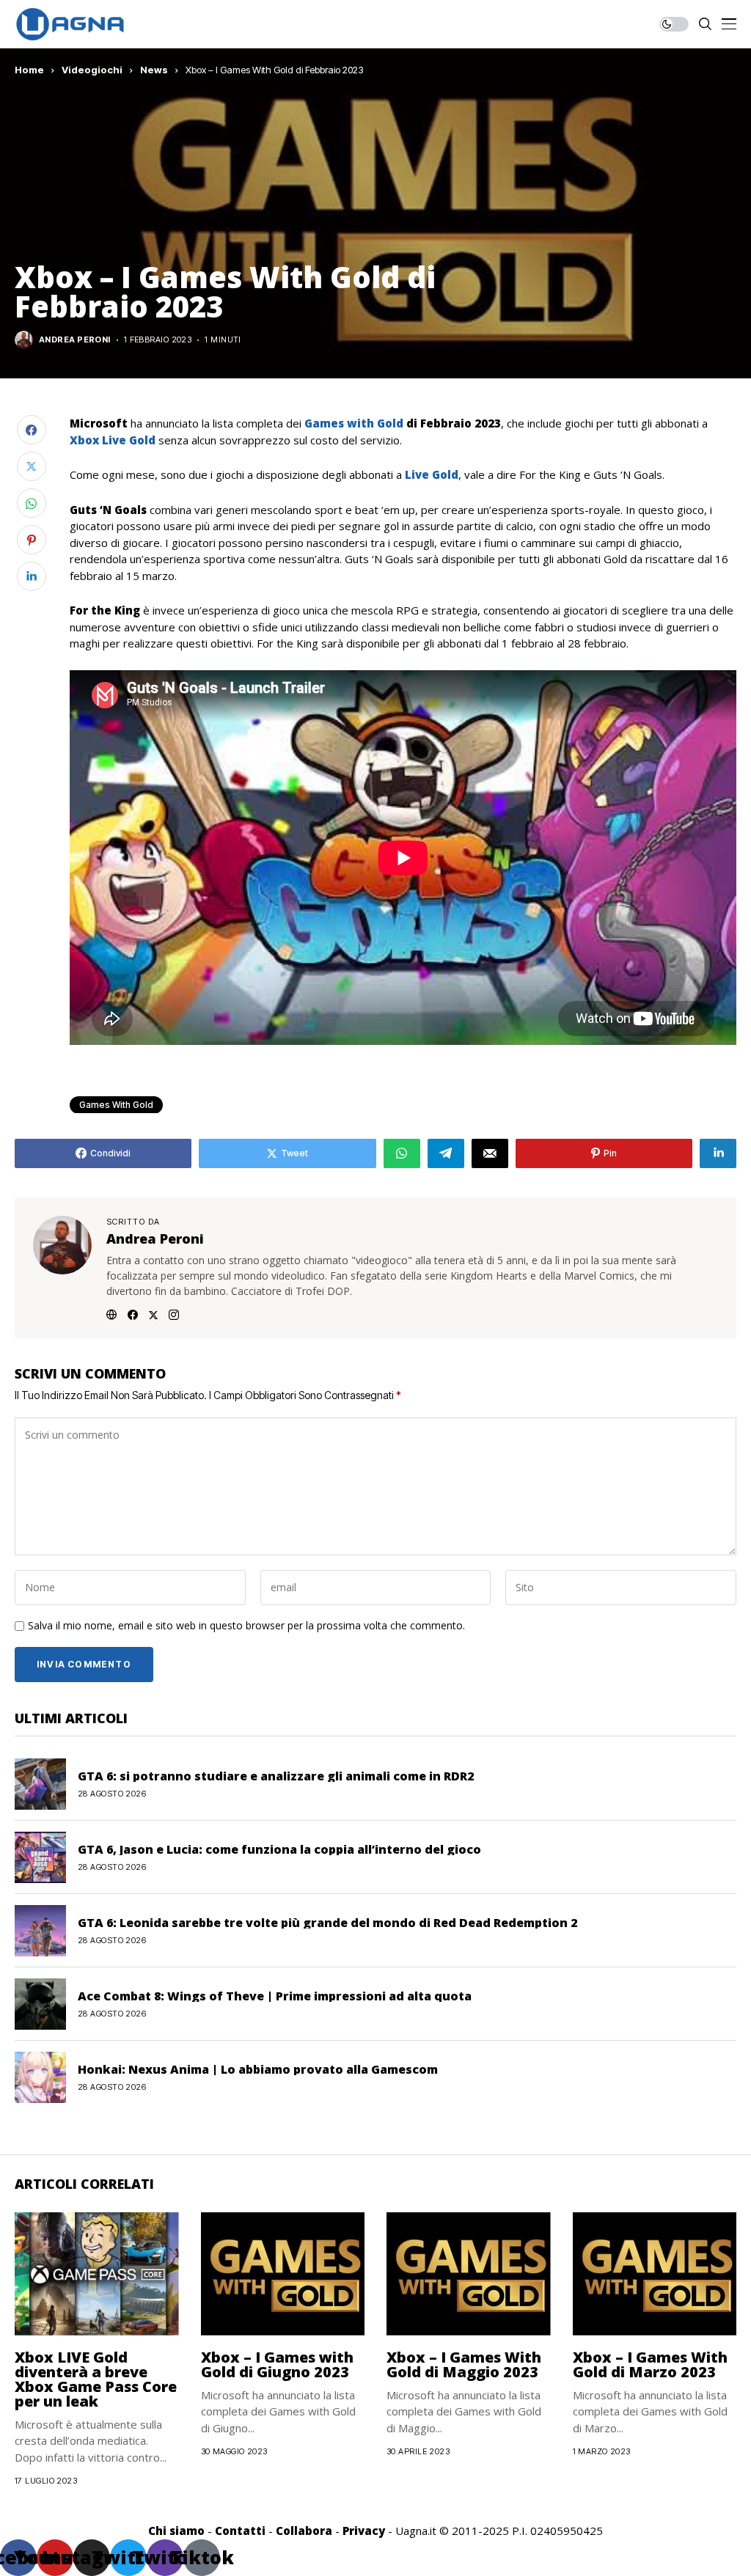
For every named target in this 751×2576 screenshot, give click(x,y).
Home (29, 70)
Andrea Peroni (75, 340)
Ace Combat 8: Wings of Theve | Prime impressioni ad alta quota (275, 1996)
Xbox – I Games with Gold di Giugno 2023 (277, 2364)
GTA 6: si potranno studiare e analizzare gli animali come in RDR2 (276, 1776)
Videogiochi (92, 70)
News (154, 70)
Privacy (364, 2531)
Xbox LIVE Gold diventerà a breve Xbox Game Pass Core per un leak (96, 2379)
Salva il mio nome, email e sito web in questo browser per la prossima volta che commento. (246, 1626)
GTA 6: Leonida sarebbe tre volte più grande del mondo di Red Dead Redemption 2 (327, 1923)
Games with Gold (352, 423)
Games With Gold (116, 1105)
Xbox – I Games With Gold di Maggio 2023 (464, 2364)
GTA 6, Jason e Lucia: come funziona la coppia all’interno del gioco (279, 1849)
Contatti (240, 2531)
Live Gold (432, 474)
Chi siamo (176, 2531)
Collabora (304, 2531)
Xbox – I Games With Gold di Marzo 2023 (650, 2364)
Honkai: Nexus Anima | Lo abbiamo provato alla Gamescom (258, 2069)
